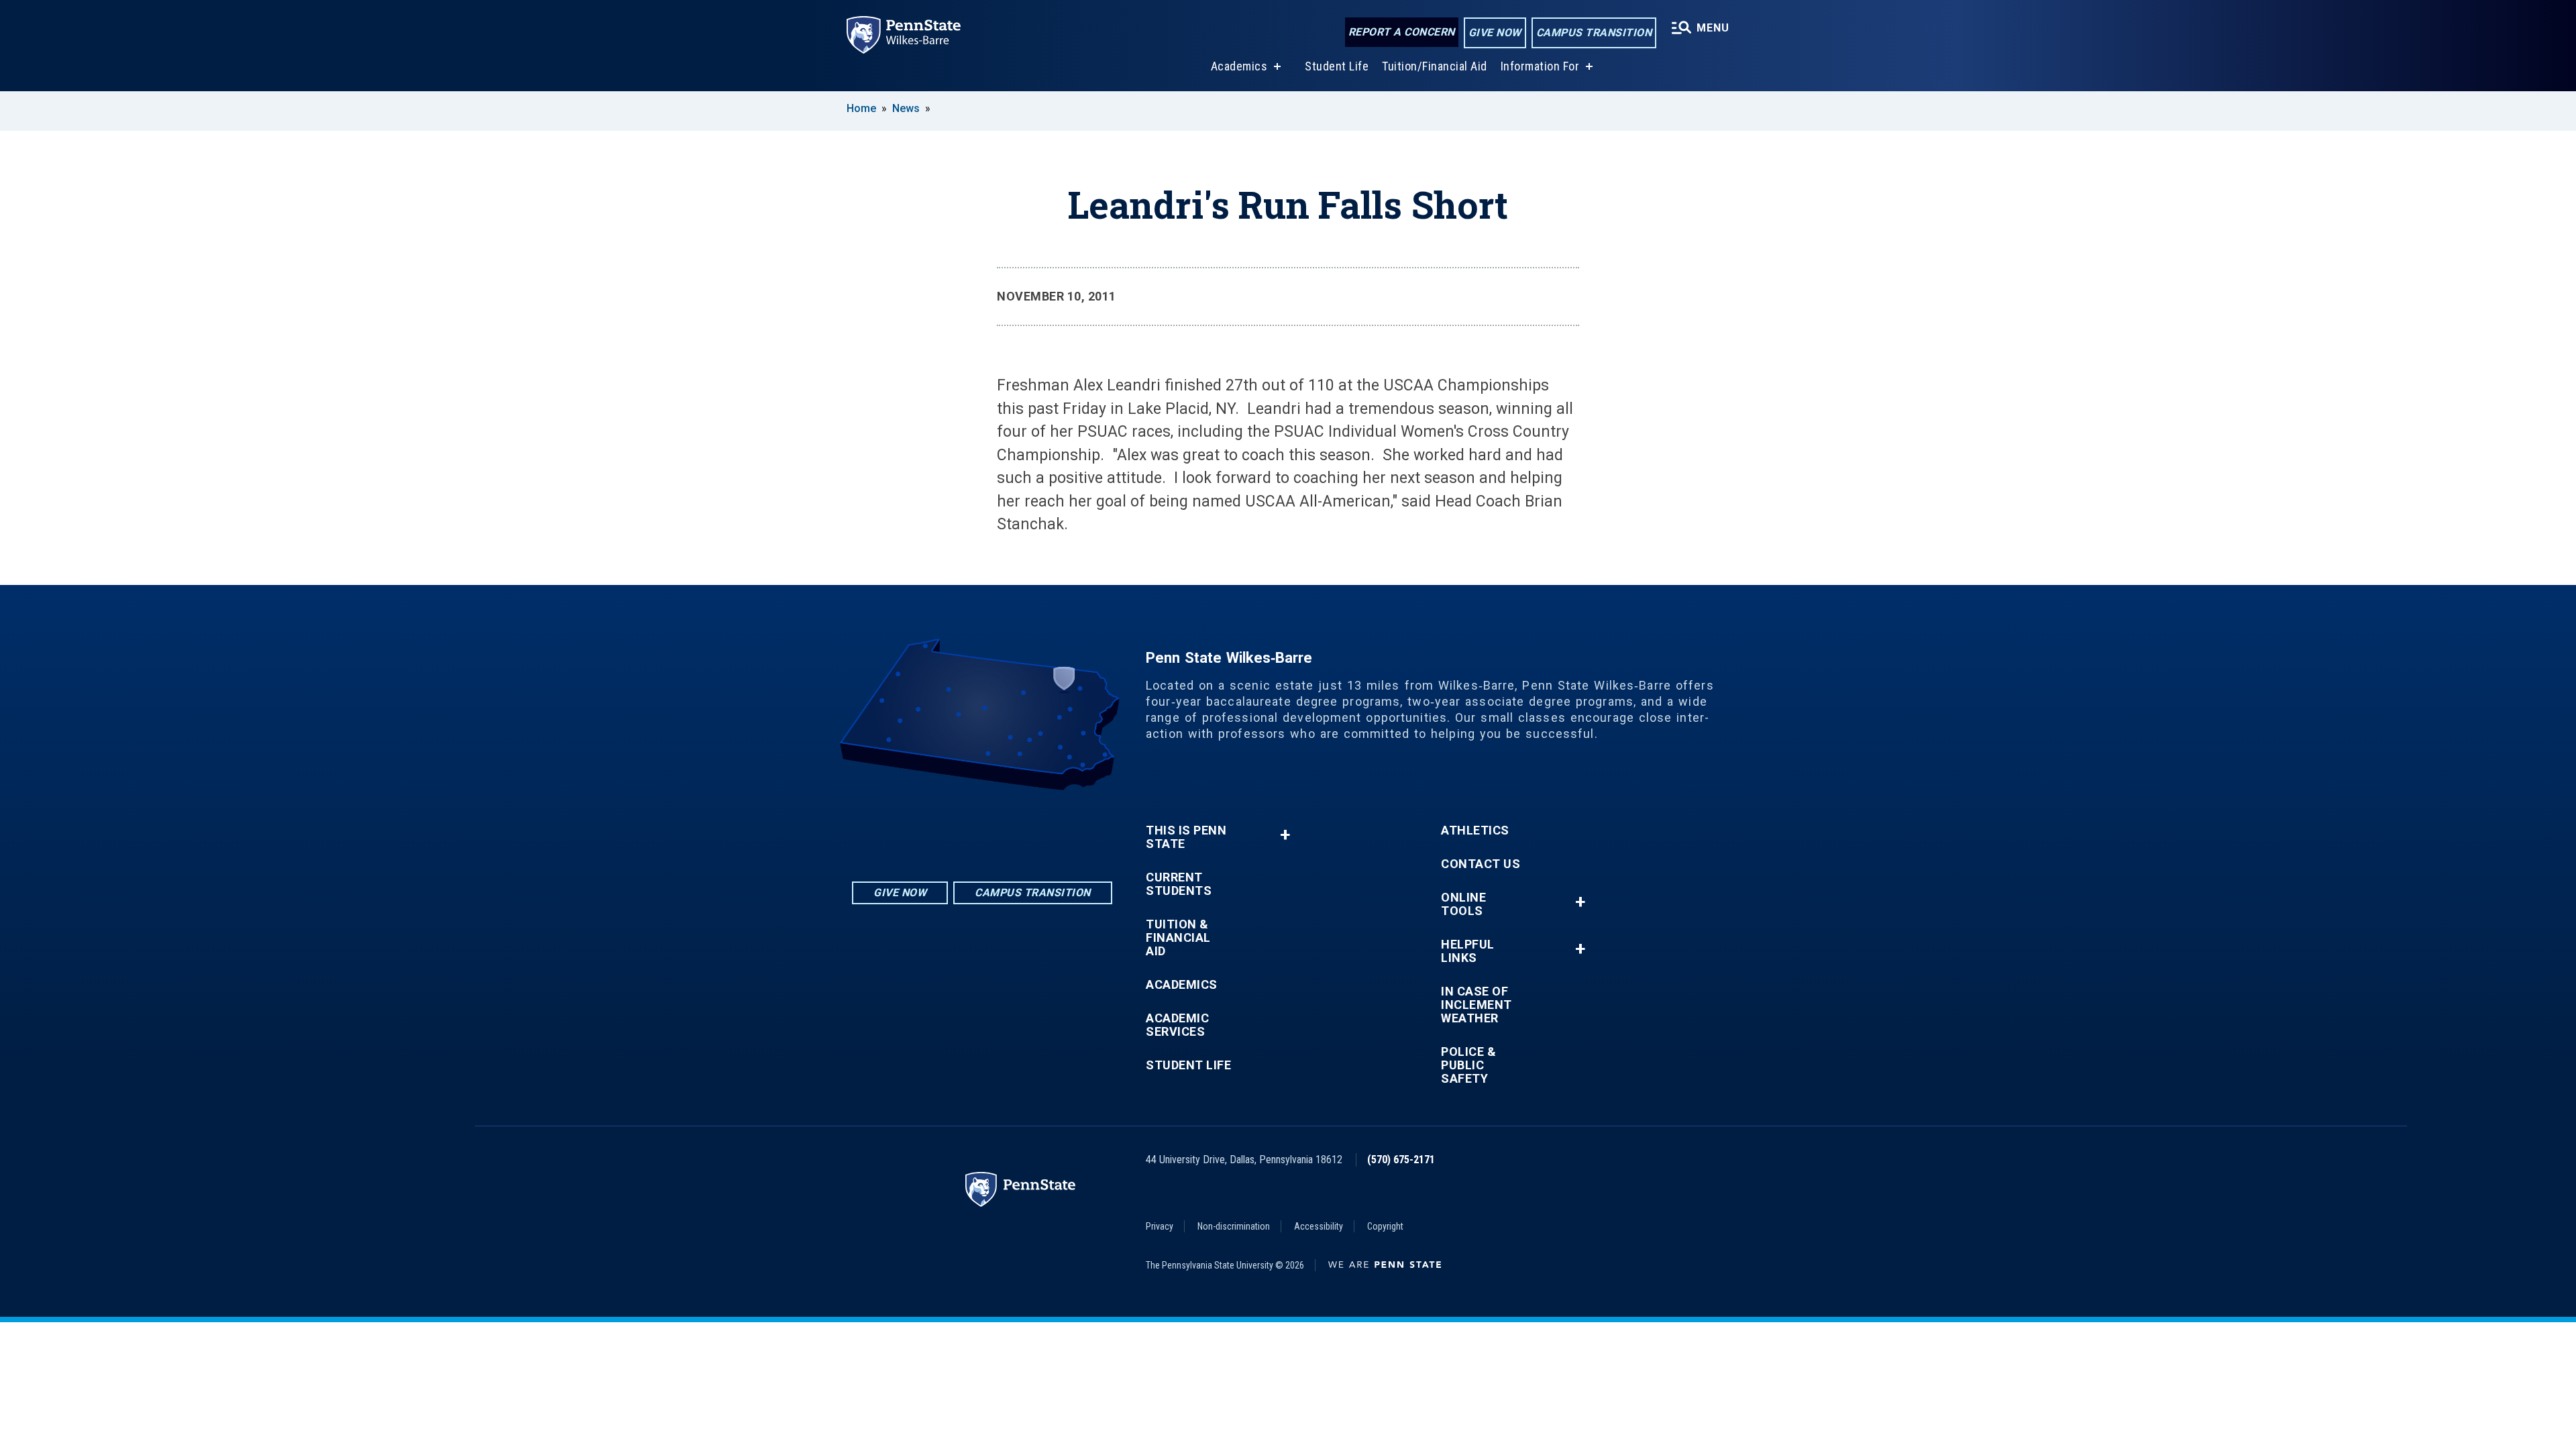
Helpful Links (1468, 951)
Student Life (1337, 66)
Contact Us (1481, 864)
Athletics (1475, 830)
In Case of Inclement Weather (1477, 1005)
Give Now (1495, 33)
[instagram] (947, 827)
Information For (1540, 66)
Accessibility (1319, 1226)
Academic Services (1177, 1025)
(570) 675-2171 (1401, 1160)
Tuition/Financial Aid (1435, 66)
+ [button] (1285, 835)
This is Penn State (1186, 837)
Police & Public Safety (1468, 1065)
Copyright (1385, 1226)
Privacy (1160, 1226)
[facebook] (982, 827)
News (906, 108)
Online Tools (1463, 904)
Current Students (1179, 884)
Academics (1239, 66)
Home (861, 108)
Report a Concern (1402, 32)
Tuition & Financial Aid (1178, 938)
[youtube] (1017, 827)
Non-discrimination (1234, 1226)
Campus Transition (1594, 33)
